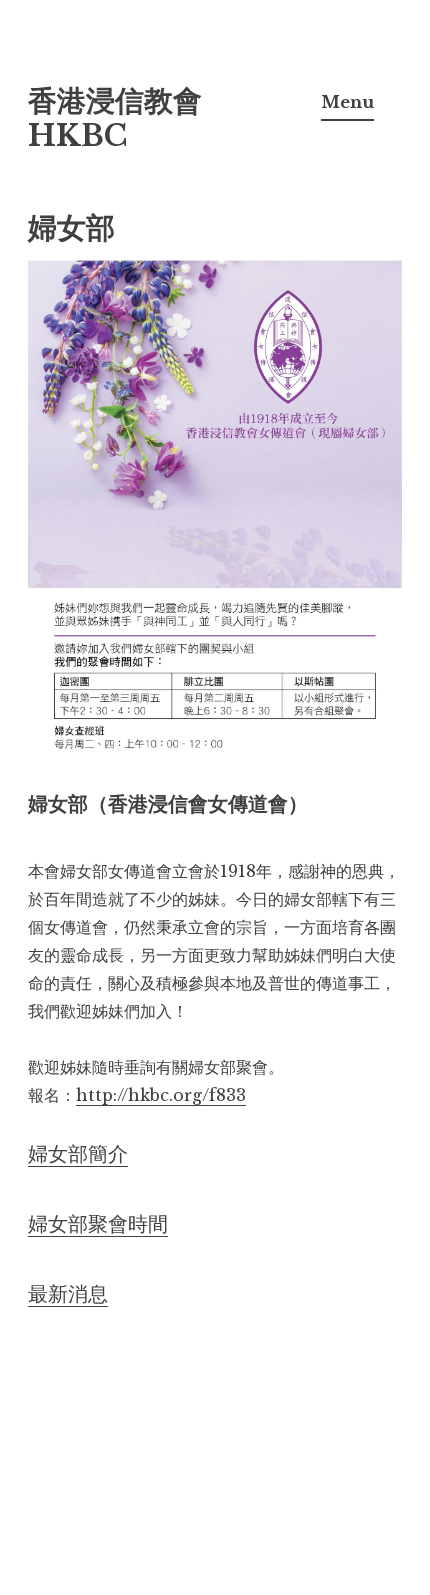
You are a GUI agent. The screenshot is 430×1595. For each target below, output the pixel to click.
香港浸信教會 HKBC (115, 118)
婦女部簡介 (78, 1154)
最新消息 (68, 1294)
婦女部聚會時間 (98, 1224)
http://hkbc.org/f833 (161, 1095)
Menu (347, 102)
